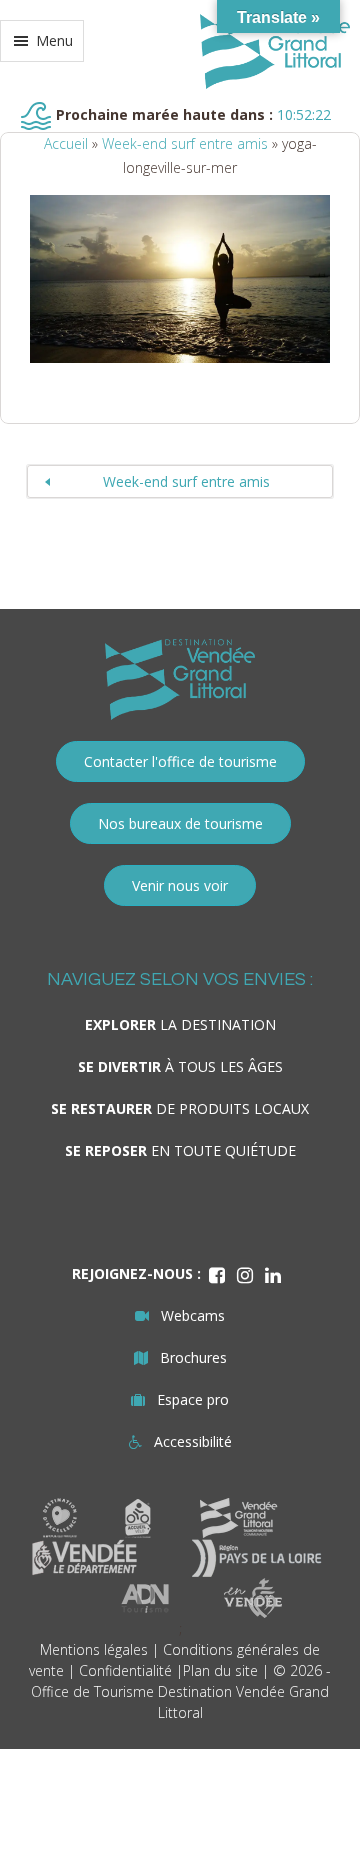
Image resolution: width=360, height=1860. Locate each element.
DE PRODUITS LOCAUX (180, 1108)
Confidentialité (125, 1670)
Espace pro (193, 1399)
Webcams (193, 1315)
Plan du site (220, 1670)
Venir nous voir (180, 885)
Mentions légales (94, 1649)
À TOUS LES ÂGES (180, 1066)
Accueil (66, 143)
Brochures (193, 1357)
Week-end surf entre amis (185, 143)
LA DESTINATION (180, 1024)
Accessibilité (193, 1441)
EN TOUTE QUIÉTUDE (180, 1150)
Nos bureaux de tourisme (180, 823)
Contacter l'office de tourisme (180, 761)
